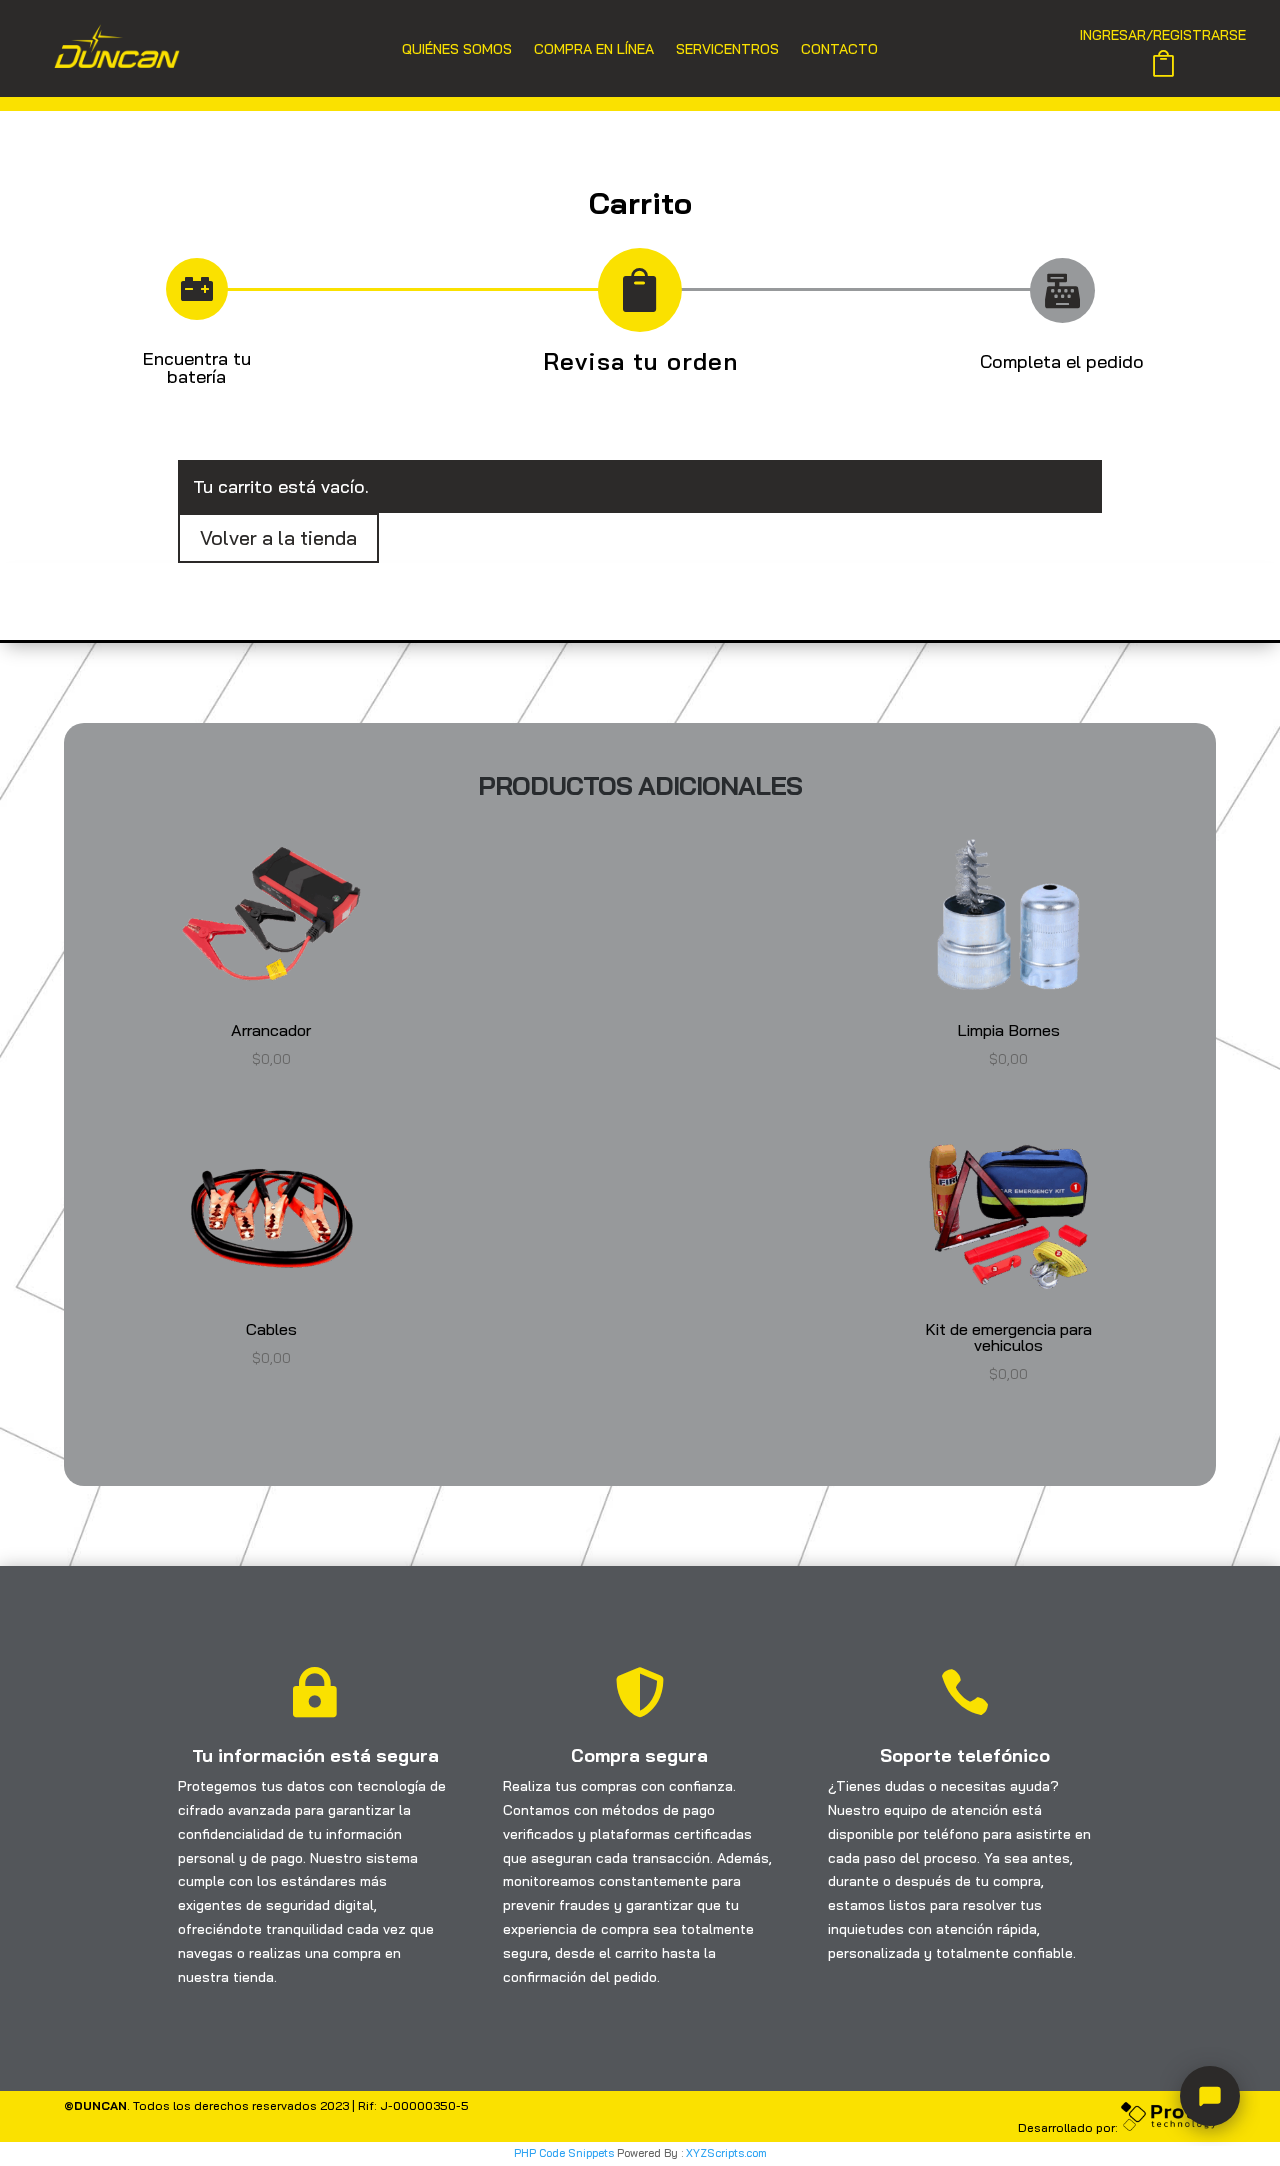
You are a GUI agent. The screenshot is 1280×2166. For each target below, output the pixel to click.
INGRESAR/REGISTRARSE (1163, 36)
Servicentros (727, 50)
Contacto (839, 50)
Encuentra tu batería (197, 367)
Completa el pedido (1062, 361)
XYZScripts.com (726, 2153)
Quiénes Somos (457, 50)
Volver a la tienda (278, 537)
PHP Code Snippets (564, 2153)
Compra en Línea (594, 50)
